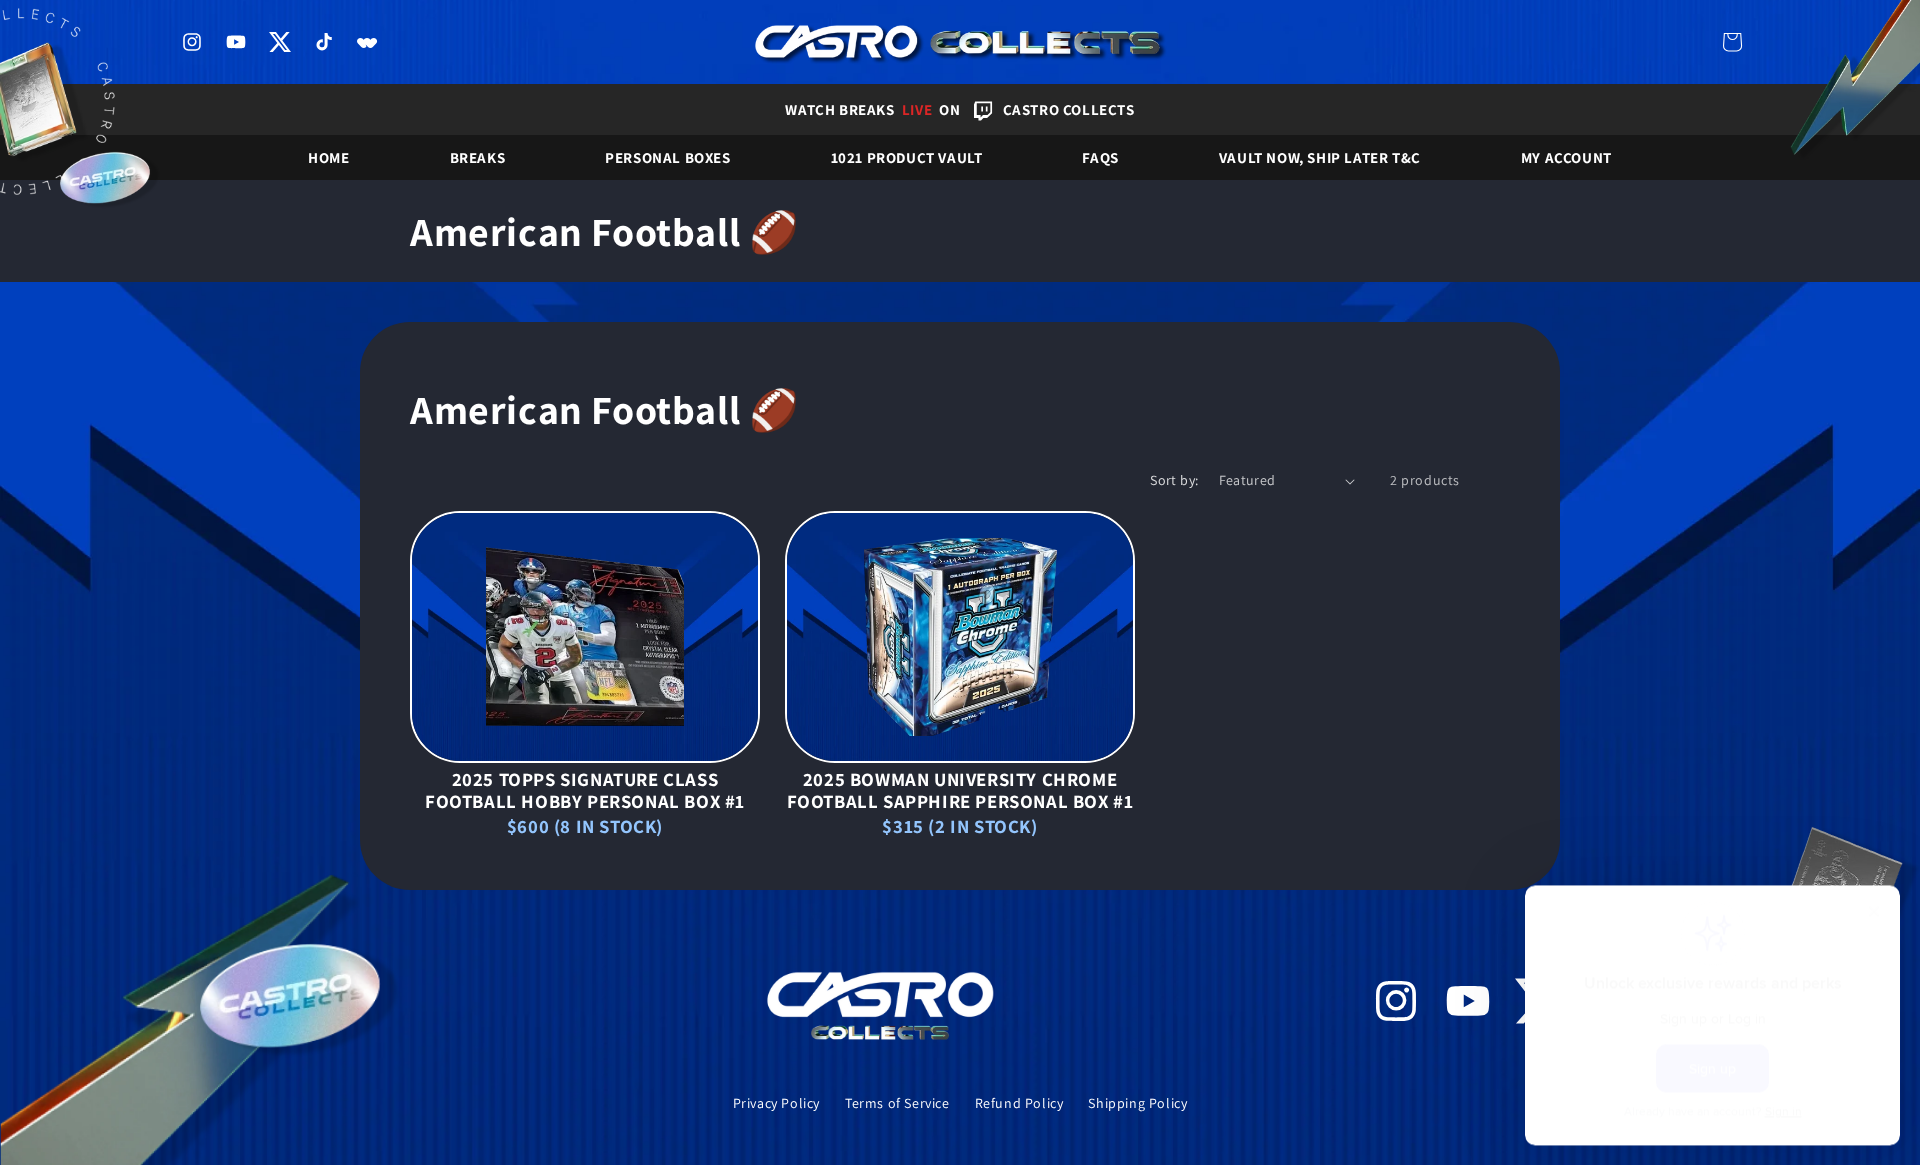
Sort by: (1174, 480)
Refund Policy (1019, 1103)
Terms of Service (897, 1103)
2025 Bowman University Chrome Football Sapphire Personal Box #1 (960, 790)
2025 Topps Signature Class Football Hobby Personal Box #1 (585, 790)
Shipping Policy (1137, 1103)
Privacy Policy (776, 1103)
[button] (1732, 42)
